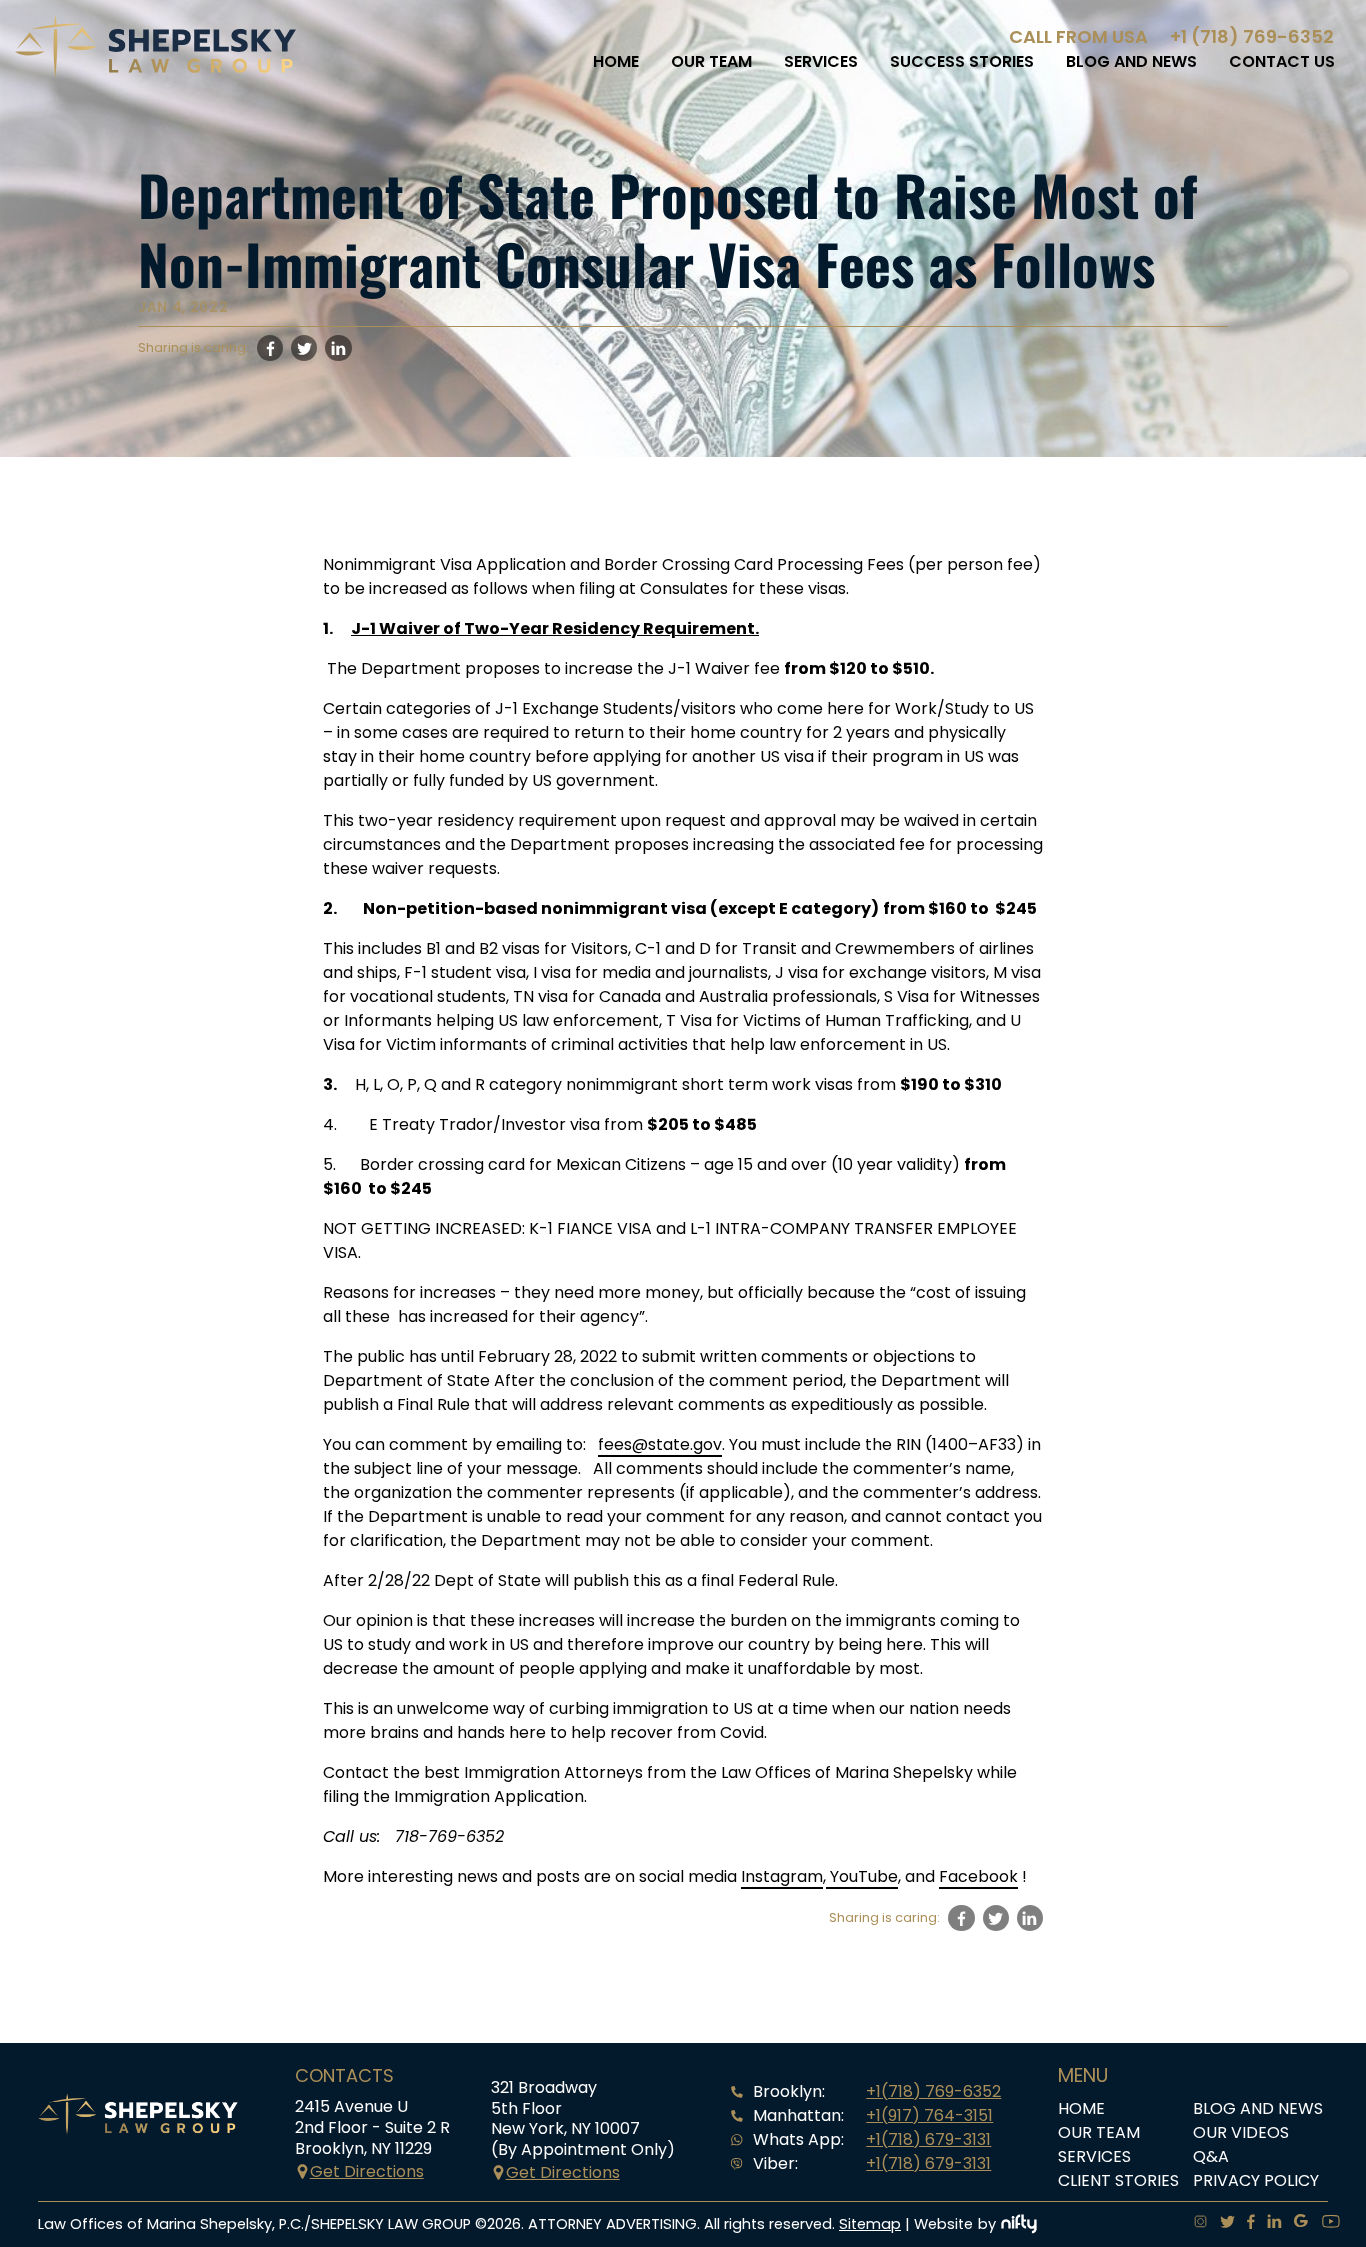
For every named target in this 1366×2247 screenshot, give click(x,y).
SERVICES (821, 61)
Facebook (978, 1876)
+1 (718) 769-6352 (1252, 36)
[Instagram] (1194, 2224)
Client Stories (1118, 2180)
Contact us (1282, 61)
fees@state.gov (660, 1444)
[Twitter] (1221, 2224)
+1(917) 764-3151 (929, 2115)
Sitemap (870, 2224)
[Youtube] (1324, 2224)
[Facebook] (1245, 2224)
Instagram (782, 1876)
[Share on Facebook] (270, 348)
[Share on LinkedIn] (338, 348)
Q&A (1211, 2156)
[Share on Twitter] (304, 348)
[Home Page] (155, 72)
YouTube (862, 1876)
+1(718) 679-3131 (928, 2139)
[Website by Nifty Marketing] (1019, 2224)
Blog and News (1131, 61)
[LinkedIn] (1268, 2224)
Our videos (1241, 2132)
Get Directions (367, 2171)
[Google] (1295, 2224)
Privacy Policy (1256, 2180)
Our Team (711, 61)
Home (616, 61)
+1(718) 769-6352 (933, 2091)
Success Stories (962, 61)
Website (943, 2224)
